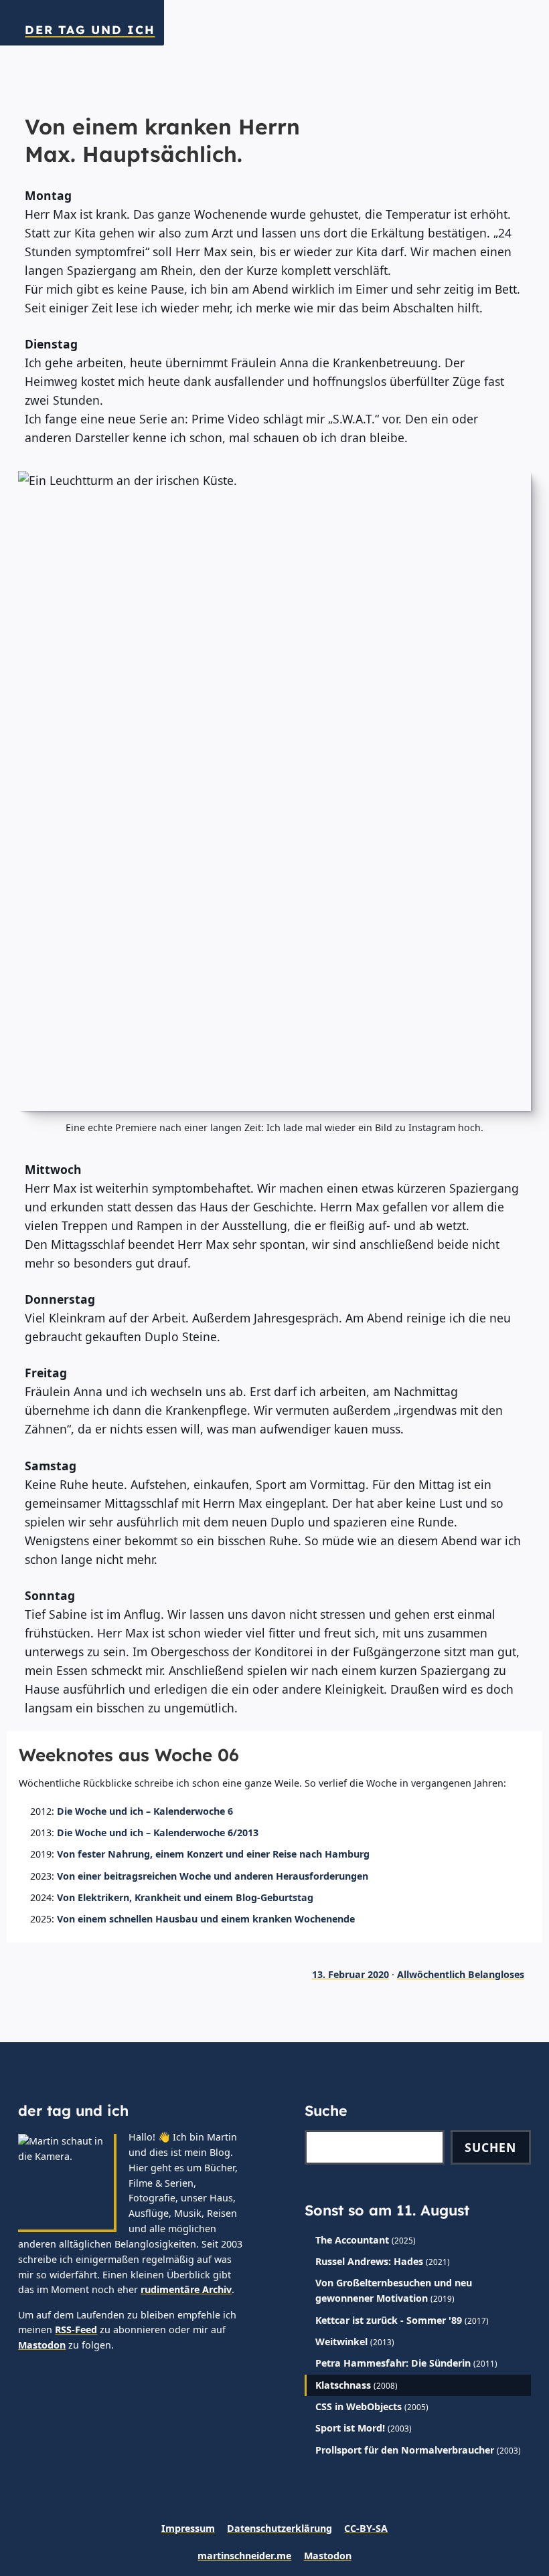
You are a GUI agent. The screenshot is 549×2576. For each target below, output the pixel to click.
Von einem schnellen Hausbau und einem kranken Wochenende (206, 1919)
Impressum (188, 2528)
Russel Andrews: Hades (369, 2261)
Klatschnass (343, 2385)
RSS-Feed (76, 2330)
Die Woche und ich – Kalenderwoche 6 (145, 1811)
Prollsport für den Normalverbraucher (405, 2450)
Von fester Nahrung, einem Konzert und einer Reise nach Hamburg (213, 1854)
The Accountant (352, 2240)
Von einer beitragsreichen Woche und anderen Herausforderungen (213, 1876)
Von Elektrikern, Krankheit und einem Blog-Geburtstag (185, 1897)
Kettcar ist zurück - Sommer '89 (389, 2320)
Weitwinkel (341, 2342)
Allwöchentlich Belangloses (461, 1974)
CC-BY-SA (366, 2528)
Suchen (490, 2147)
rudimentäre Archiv (186, 2289)
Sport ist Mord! (350, 2428)
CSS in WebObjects (359, 2406)
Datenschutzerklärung (280, 2528)
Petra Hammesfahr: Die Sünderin (393, 2363)
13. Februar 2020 (350, 1974)
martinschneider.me (244, 2556)
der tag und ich (90, 30)
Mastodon (42, 2345)
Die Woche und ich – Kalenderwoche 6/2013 (158, 1832)
